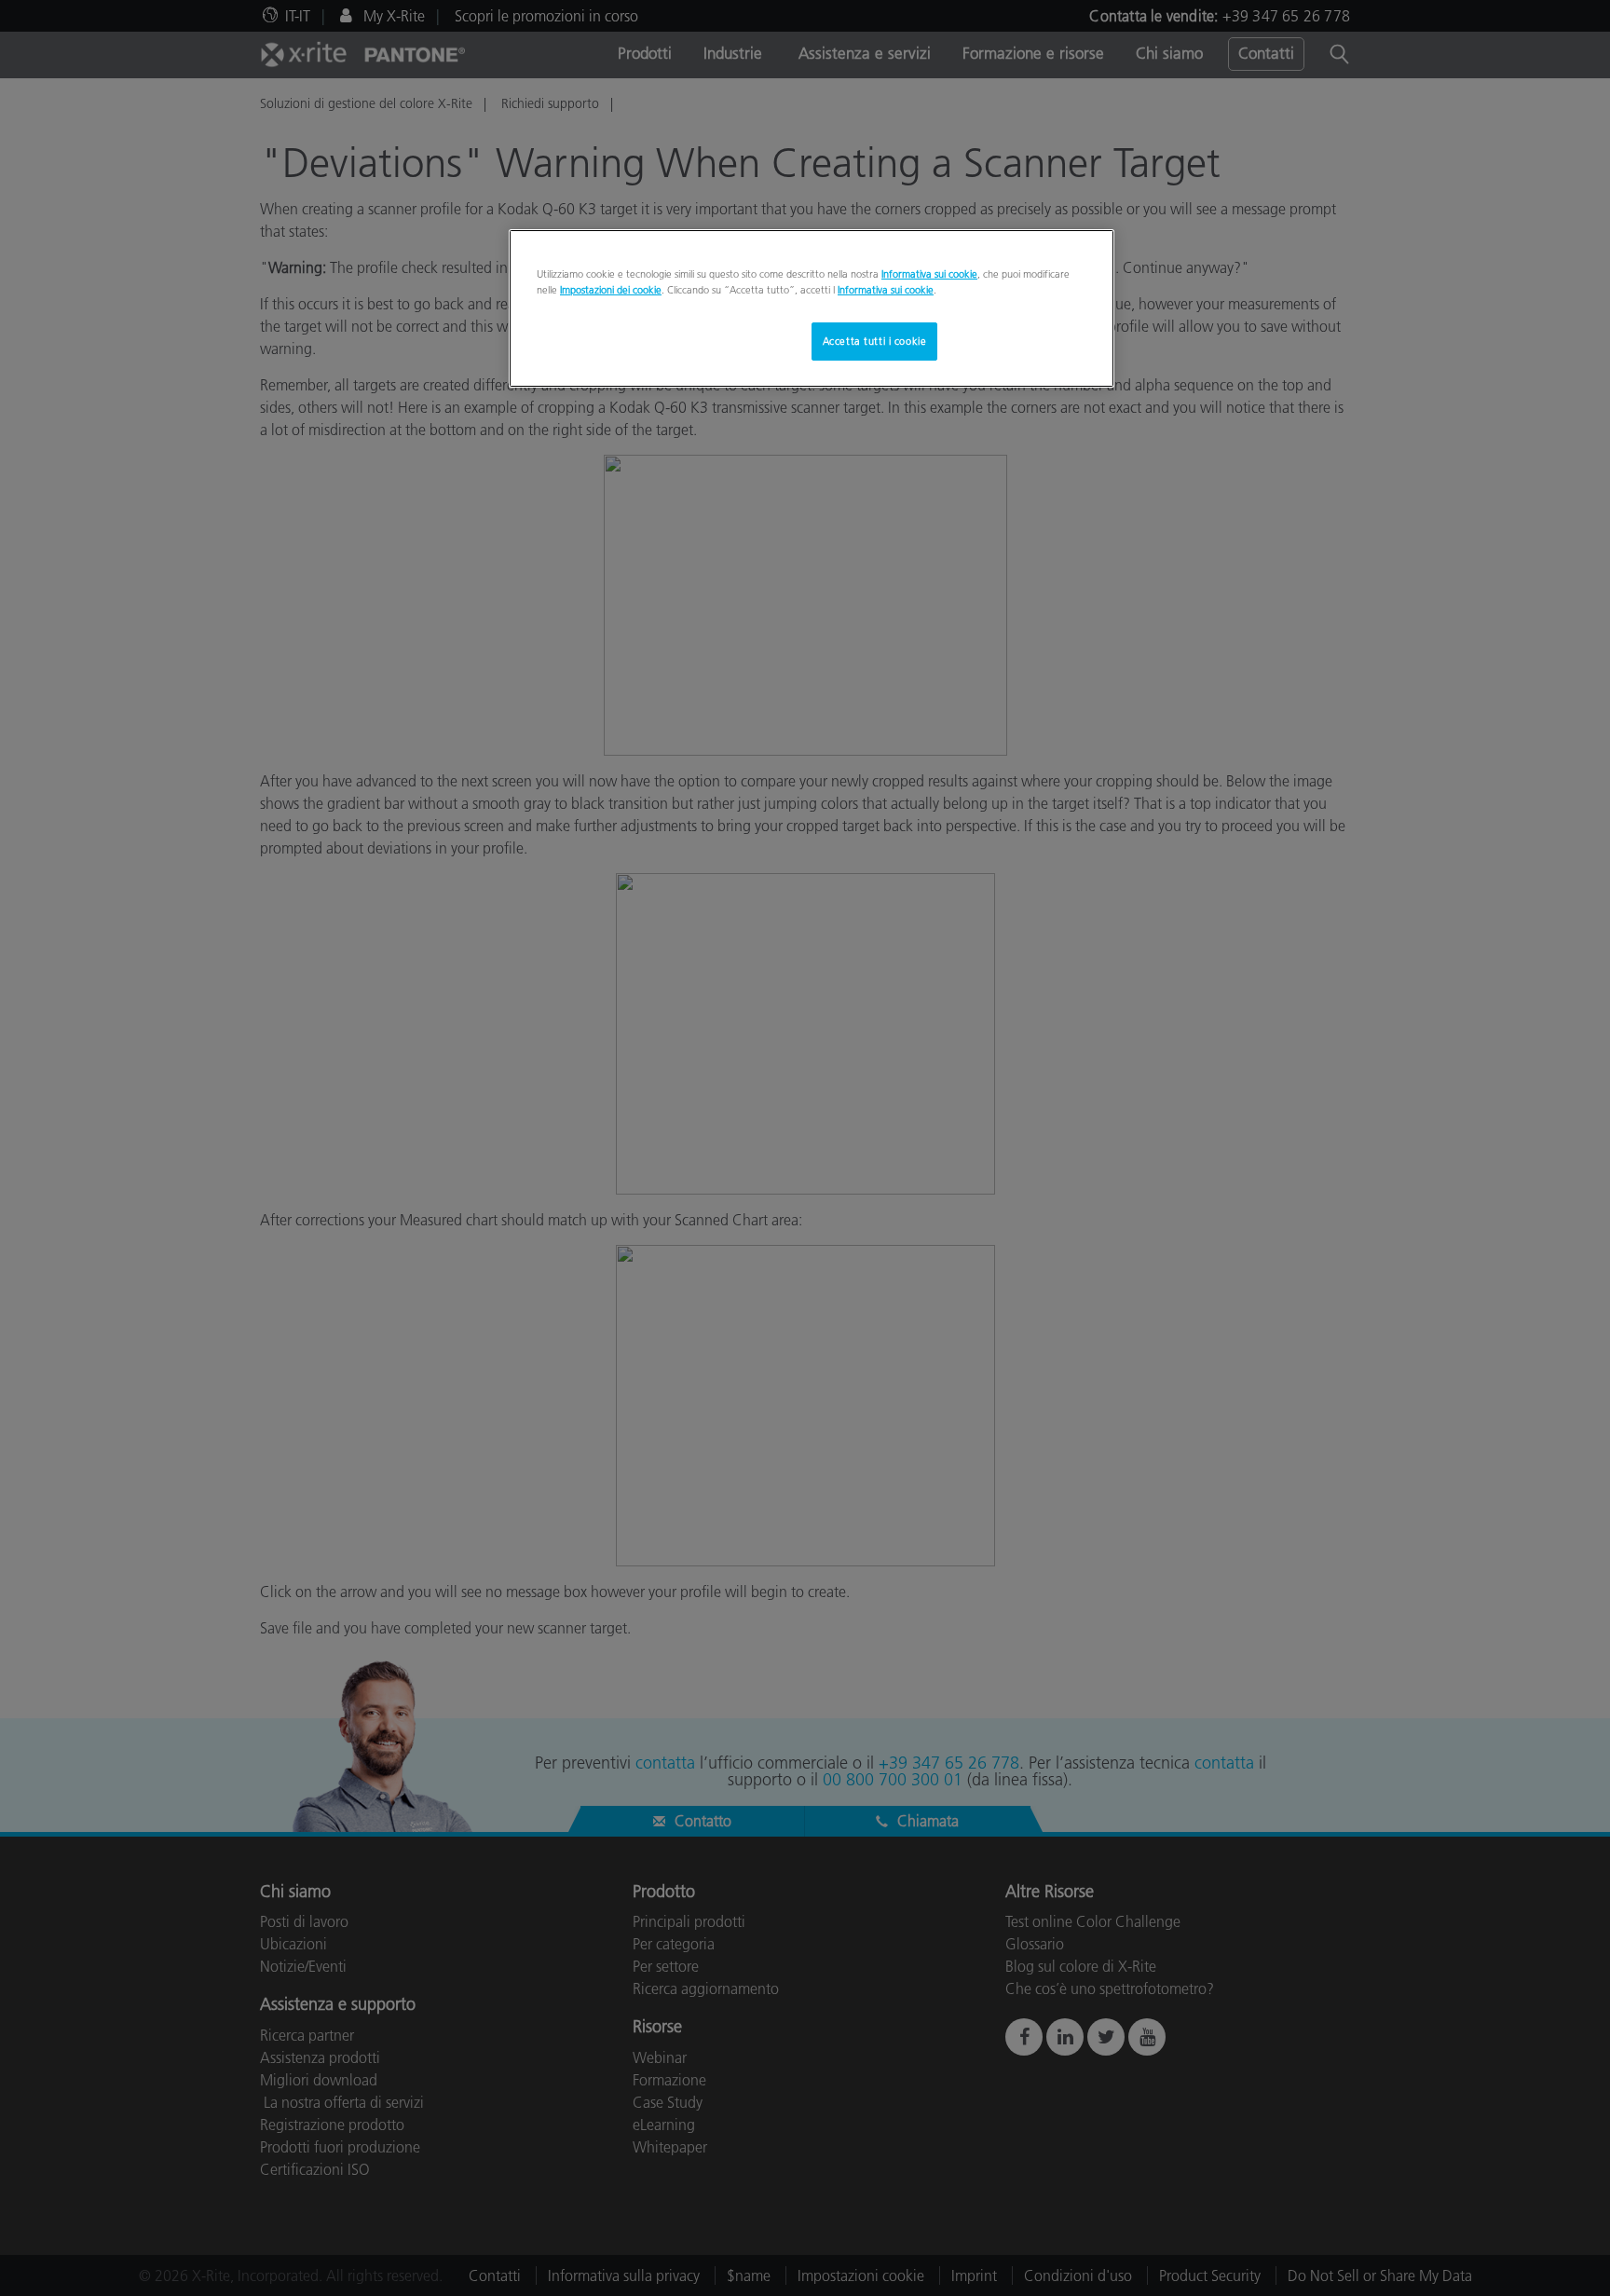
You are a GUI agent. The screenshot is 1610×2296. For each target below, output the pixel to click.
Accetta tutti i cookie (875, 341)
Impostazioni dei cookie (611, 290)
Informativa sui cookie (929, 274)
